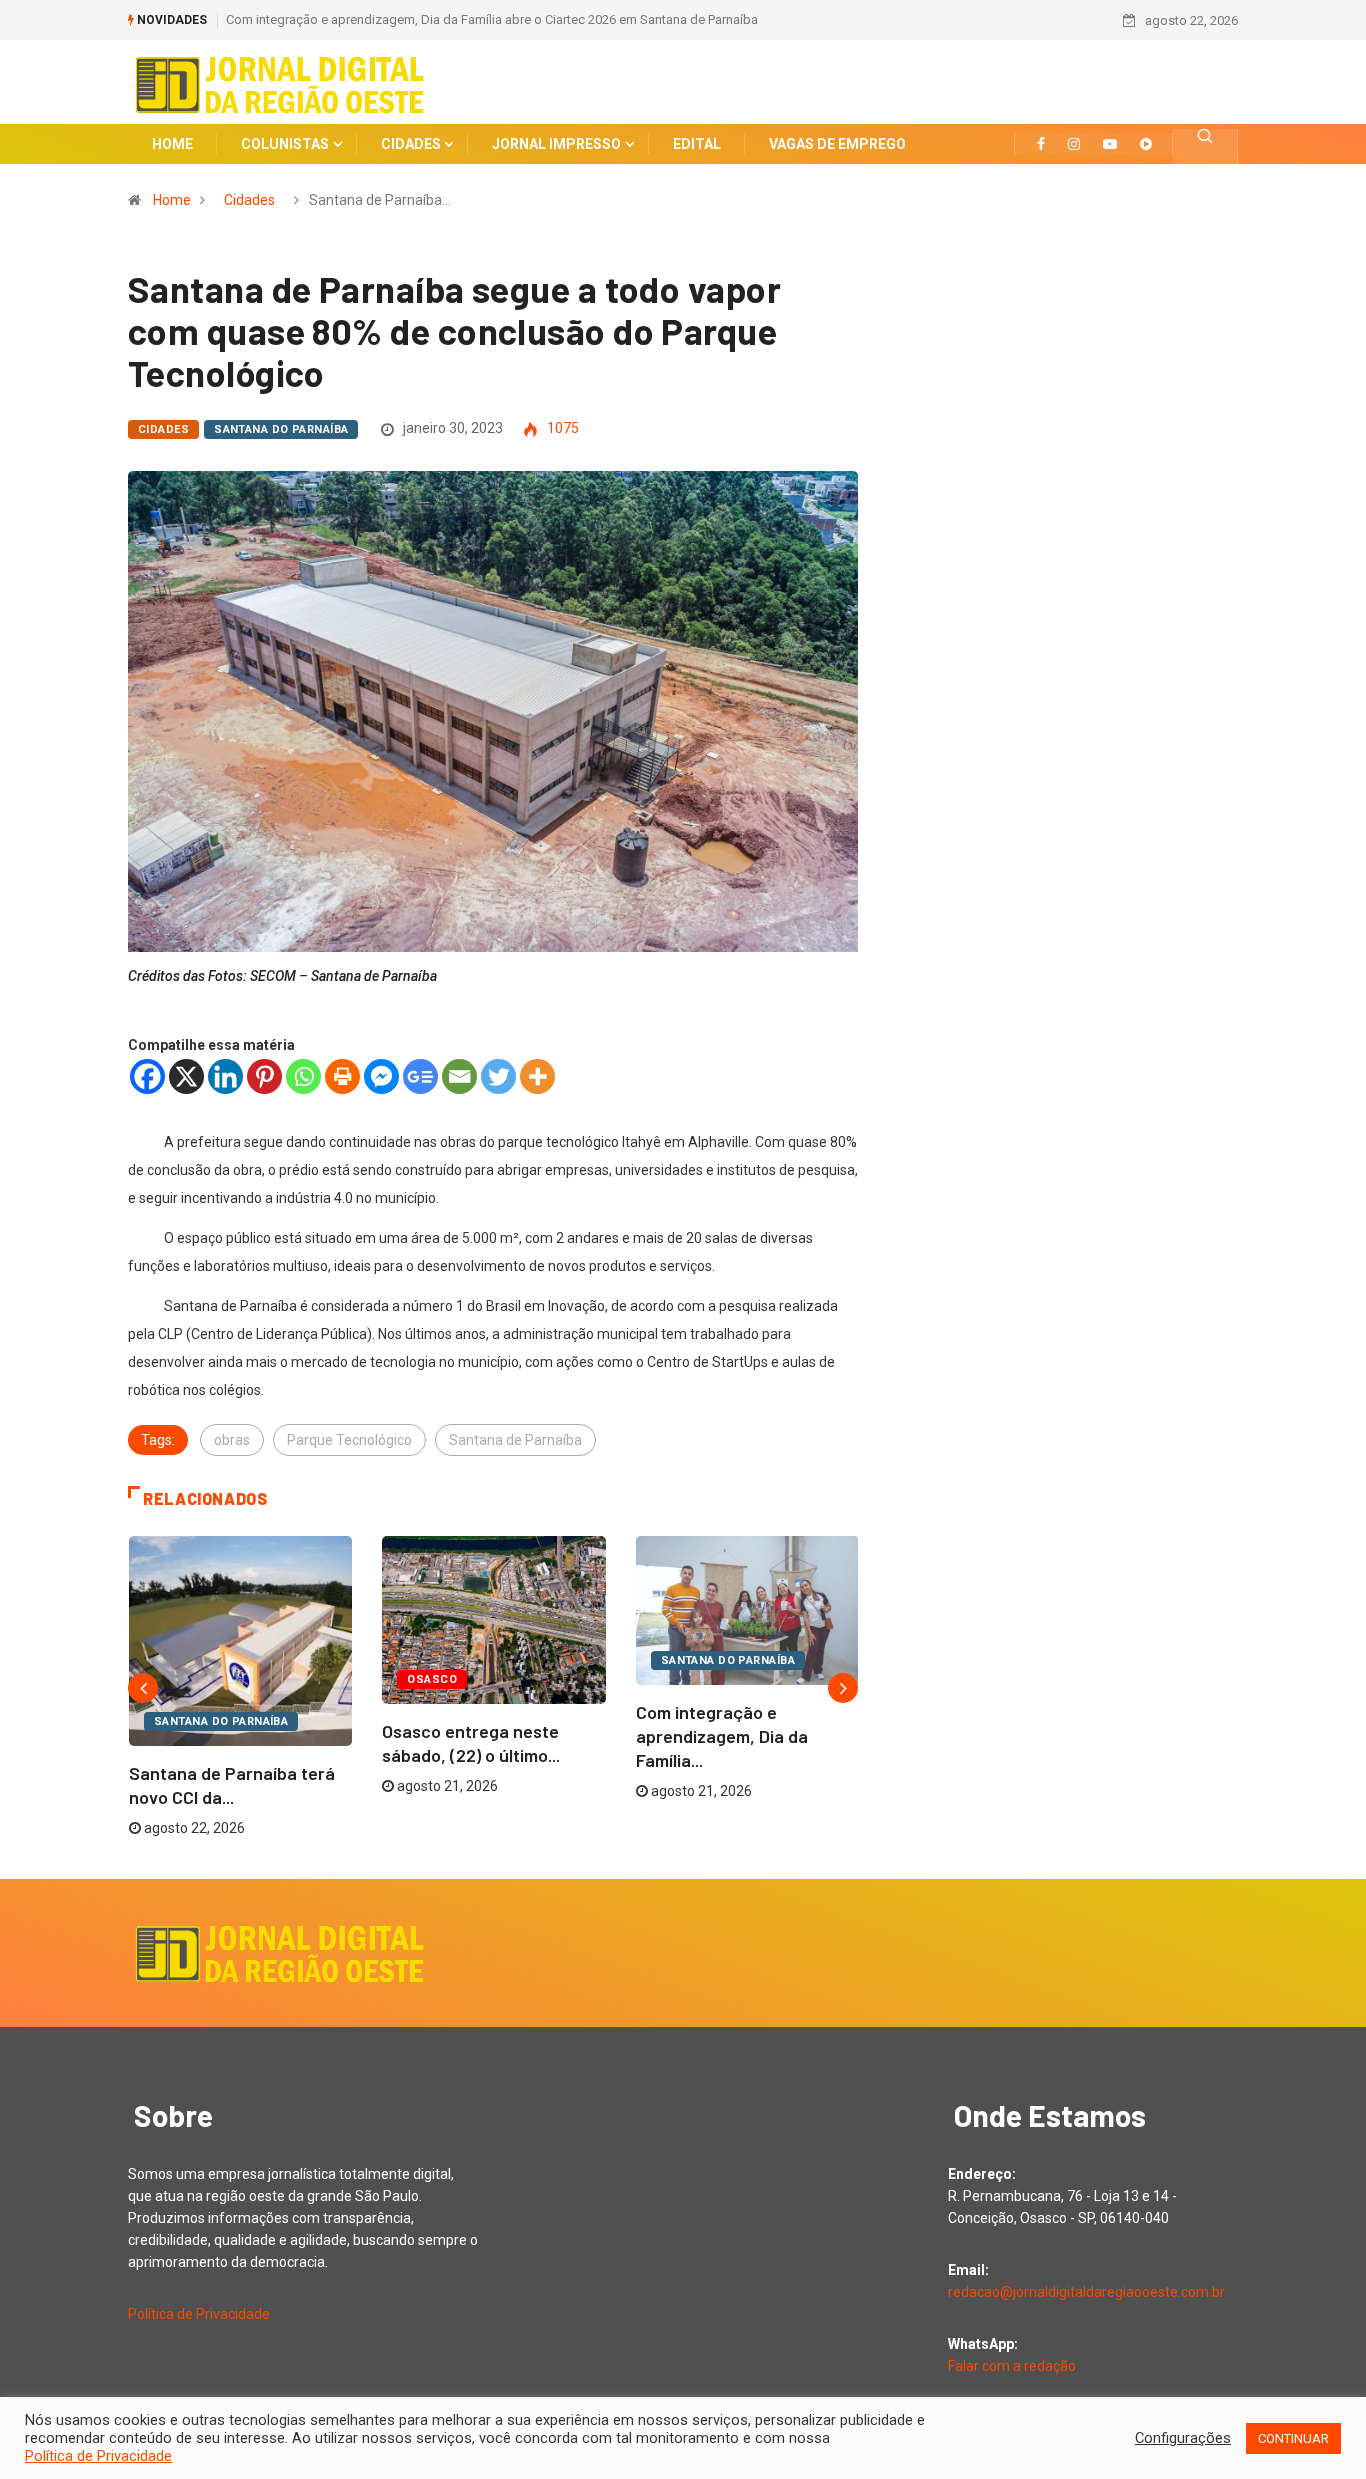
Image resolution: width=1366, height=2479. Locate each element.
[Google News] (420, 1076)
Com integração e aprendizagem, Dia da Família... (722, 1736)
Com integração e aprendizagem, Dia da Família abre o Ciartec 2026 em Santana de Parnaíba (492, 19)
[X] (186, 1076)
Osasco (432, 1679)
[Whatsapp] (303, 1076)
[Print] (342, 1076)
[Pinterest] (264, 1076)
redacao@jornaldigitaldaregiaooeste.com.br (1086, 2292)
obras (232, 1440)
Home (172, 200)
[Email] (459, 1076)
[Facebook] (147, 1076)
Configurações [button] (1183, 2438)
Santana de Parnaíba (515, 1440)
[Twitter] (498, 1076)
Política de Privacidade (199, 2314)
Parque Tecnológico (349, 1440)
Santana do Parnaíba (281, 429)
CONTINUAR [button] (1293, 2438)
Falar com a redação (1012, 2366)
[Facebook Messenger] (381, 1076)
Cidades (249, 200)
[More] (537, 1076)
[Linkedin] (225, 1076)
